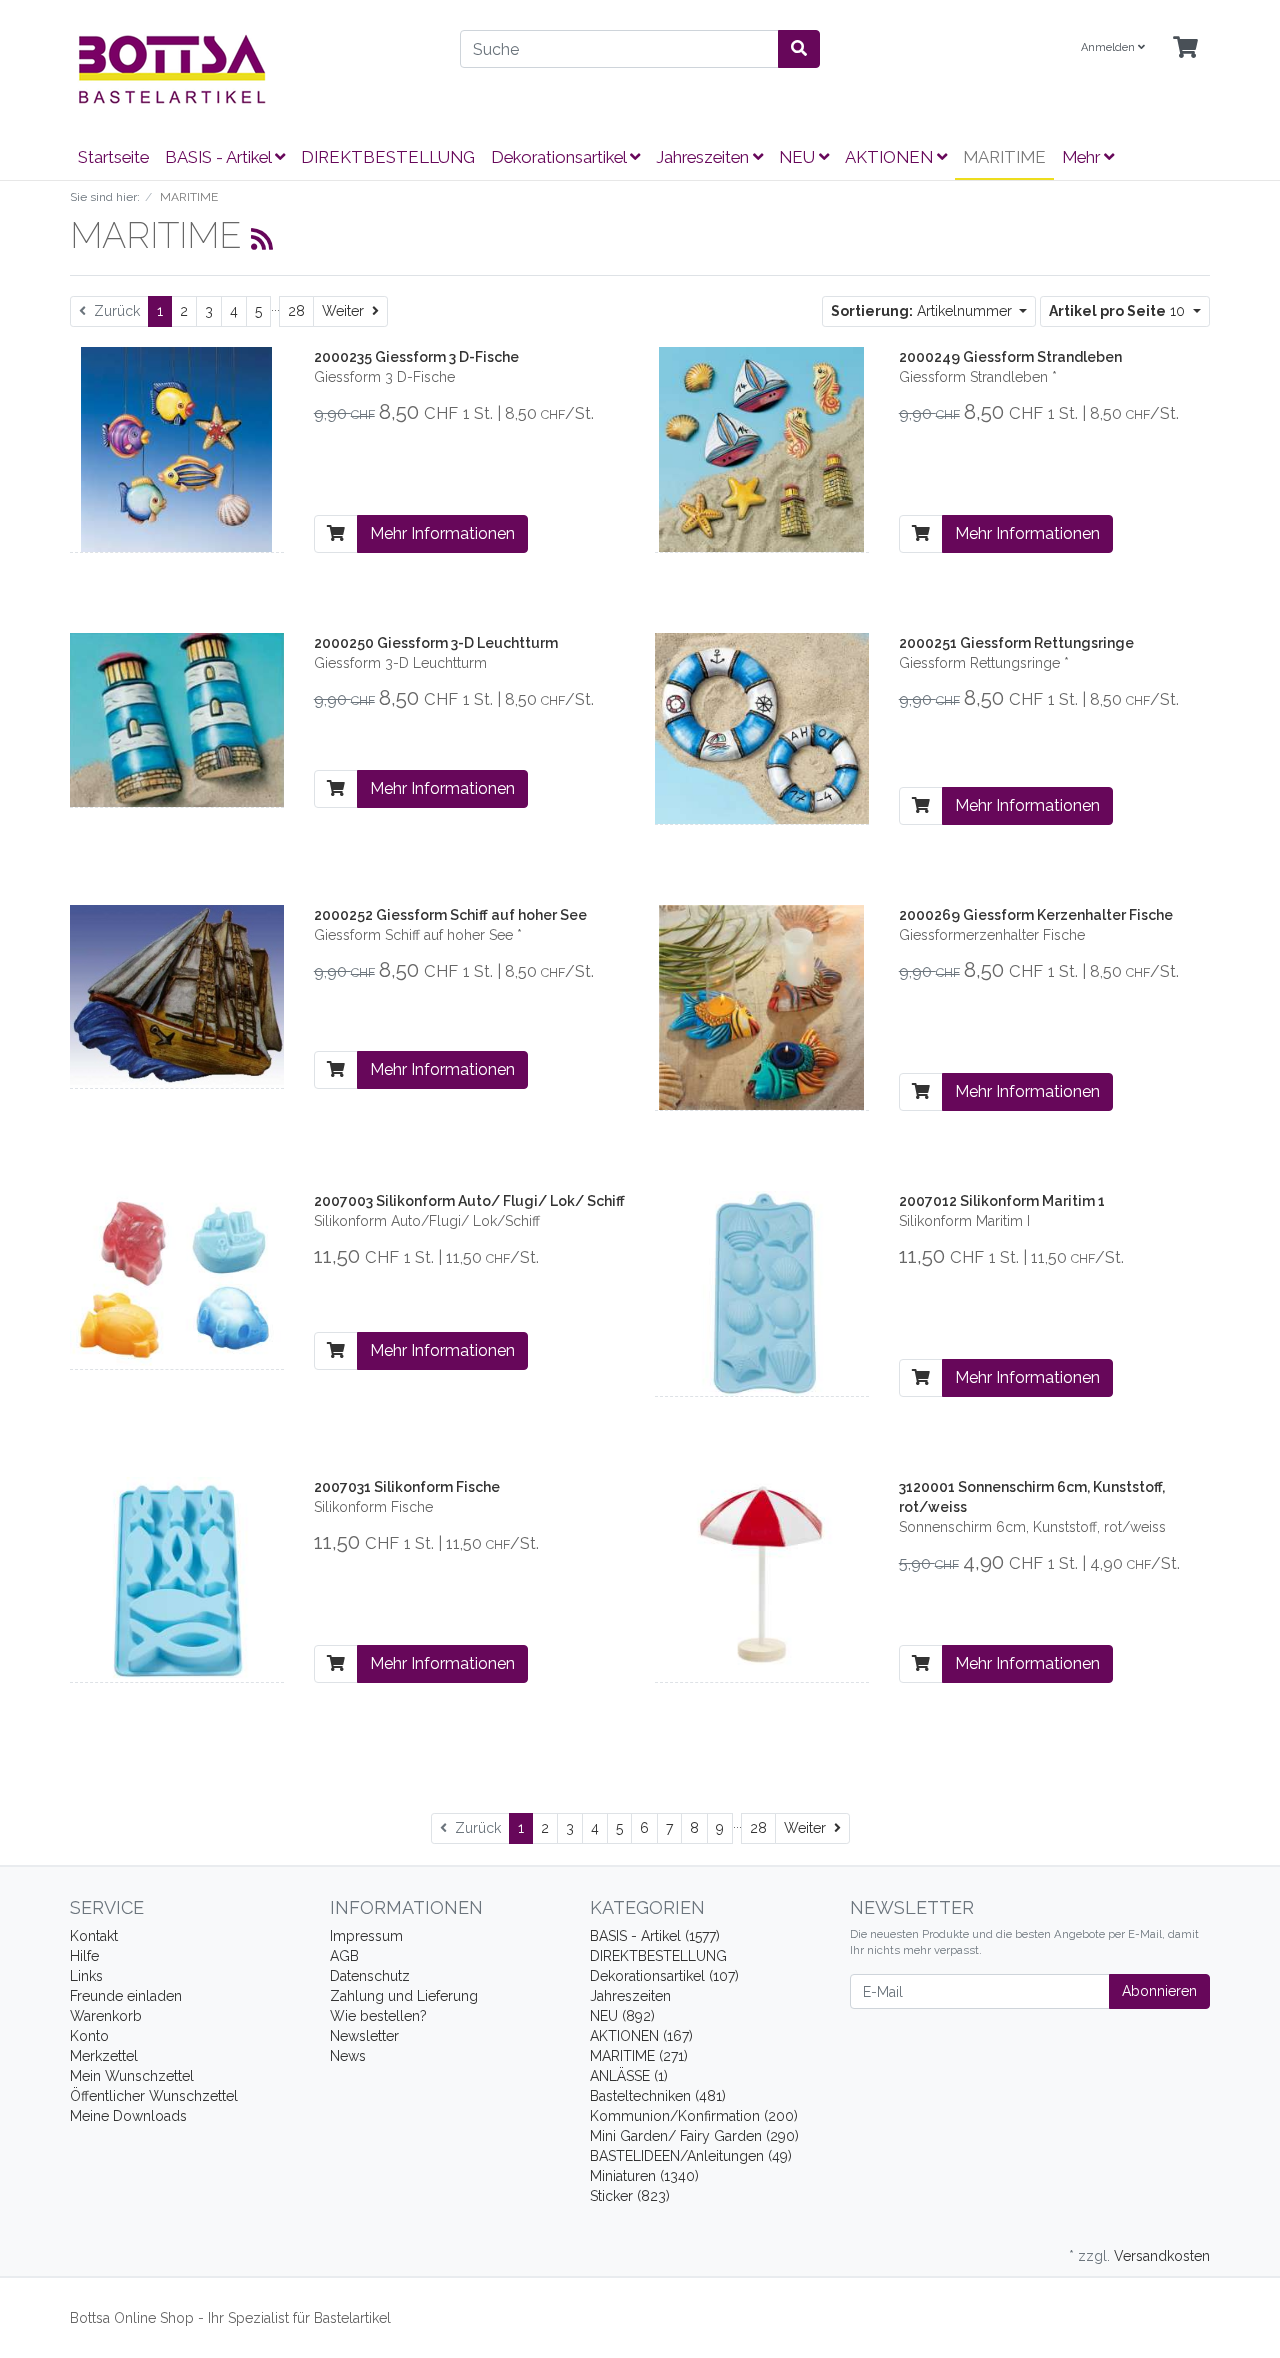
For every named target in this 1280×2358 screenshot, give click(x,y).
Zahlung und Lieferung (404, 1996)
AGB (344, 1956)
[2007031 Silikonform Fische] (177, 1578)
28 (296, 311)
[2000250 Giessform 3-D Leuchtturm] (177, 719)
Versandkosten (1162, 2256)
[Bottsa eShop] (250, 69)
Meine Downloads (128, 2116)
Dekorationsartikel (560, 157)
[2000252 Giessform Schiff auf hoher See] (177, 995)
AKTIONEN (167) (641, 2036)
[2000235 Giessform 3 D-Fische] (176, 448)
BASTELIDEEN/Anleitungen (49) (691, 2156)
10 (1119, 311)
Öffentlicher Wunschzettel (154, 2096)
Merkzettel (104, 2056)
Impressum (366, 1936)
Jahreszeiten (704, 157)
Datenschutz (370, 1976)
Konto (89, 2036)
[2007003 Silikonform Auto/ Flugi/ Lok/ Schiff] (177, 1278)
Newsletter (364, 2036)
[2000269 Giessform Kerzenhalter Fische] (761, 1006)
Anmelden (1109, 47)
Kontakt (94, 1936)
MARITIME (1004, 157)
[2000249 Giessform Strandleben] (761, 448)
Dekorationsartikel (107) (664, 1976)
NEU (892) (622, 2016)
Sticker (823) (630, 2196)
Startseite (113, 157)
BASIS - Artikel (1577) (655, 1936)
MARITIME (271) (639, 2056)
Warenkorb (106, 2016)
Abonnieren (1159, 1991)
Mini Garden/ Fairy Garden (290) (694, 2136)
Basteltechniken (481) (658, 2096)
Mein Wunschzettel (132, 2076)
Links (86, 1976)
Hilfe (84, 1956)
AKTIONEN (891, 157)
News (348, 2056)
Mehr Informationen (442, 533)
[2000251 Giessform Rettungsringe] (762, 727)
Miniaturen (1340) (644, 2176)
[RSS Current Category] (262, 239)
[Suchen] (799, 49)
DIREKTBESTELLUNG (388, 157)
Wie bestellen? (378, 2016)
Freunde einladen (126, 1996)
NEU (799, 157)
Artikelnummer (923, 311)
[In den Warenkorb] (336, 534)
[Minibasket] (1185, 48)
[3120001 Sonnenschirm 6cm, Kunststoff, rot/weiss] (761, 1578)
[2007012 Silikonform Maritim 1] (762, 1292)
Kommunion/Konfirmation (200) (694, 2116)
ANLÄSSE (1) (629, 2076)
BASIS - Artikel (220, 157)
